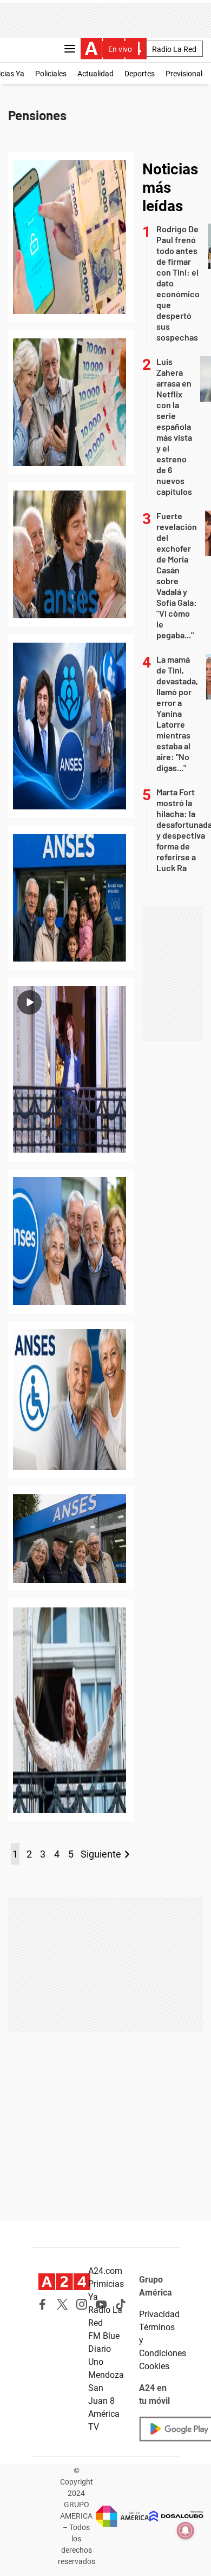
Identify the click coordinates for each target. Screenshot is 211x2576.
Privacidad (159, 2314)
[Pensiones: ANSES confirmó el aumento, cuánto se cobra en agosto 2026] (71, 898)
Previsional (184, 74)
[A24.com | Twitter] (62, 2304)
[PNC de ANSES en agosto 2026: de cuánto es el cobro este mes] (71, 726)
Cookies (154, 2366)
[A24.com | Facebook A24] (43, 2304)
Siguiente (101, 1854)
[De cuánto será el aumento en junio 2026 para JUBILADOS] (71, 1539)
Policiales (51, 74)
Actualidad (95, 74)
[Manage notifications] (186, 2531)
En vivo (120, 49)
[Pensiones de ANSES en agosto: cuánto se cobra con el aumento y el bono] (71, 402)
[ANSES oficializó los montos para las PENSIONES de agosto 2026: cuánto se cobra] (71, 554)
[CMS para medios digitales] (176, 2516)
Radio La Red (174, 49)
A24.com (105, 2271)
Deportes (140, 74)
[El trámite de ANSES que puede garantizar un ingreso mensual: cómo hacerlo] (71, 1400)
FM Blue (104, 2336)
